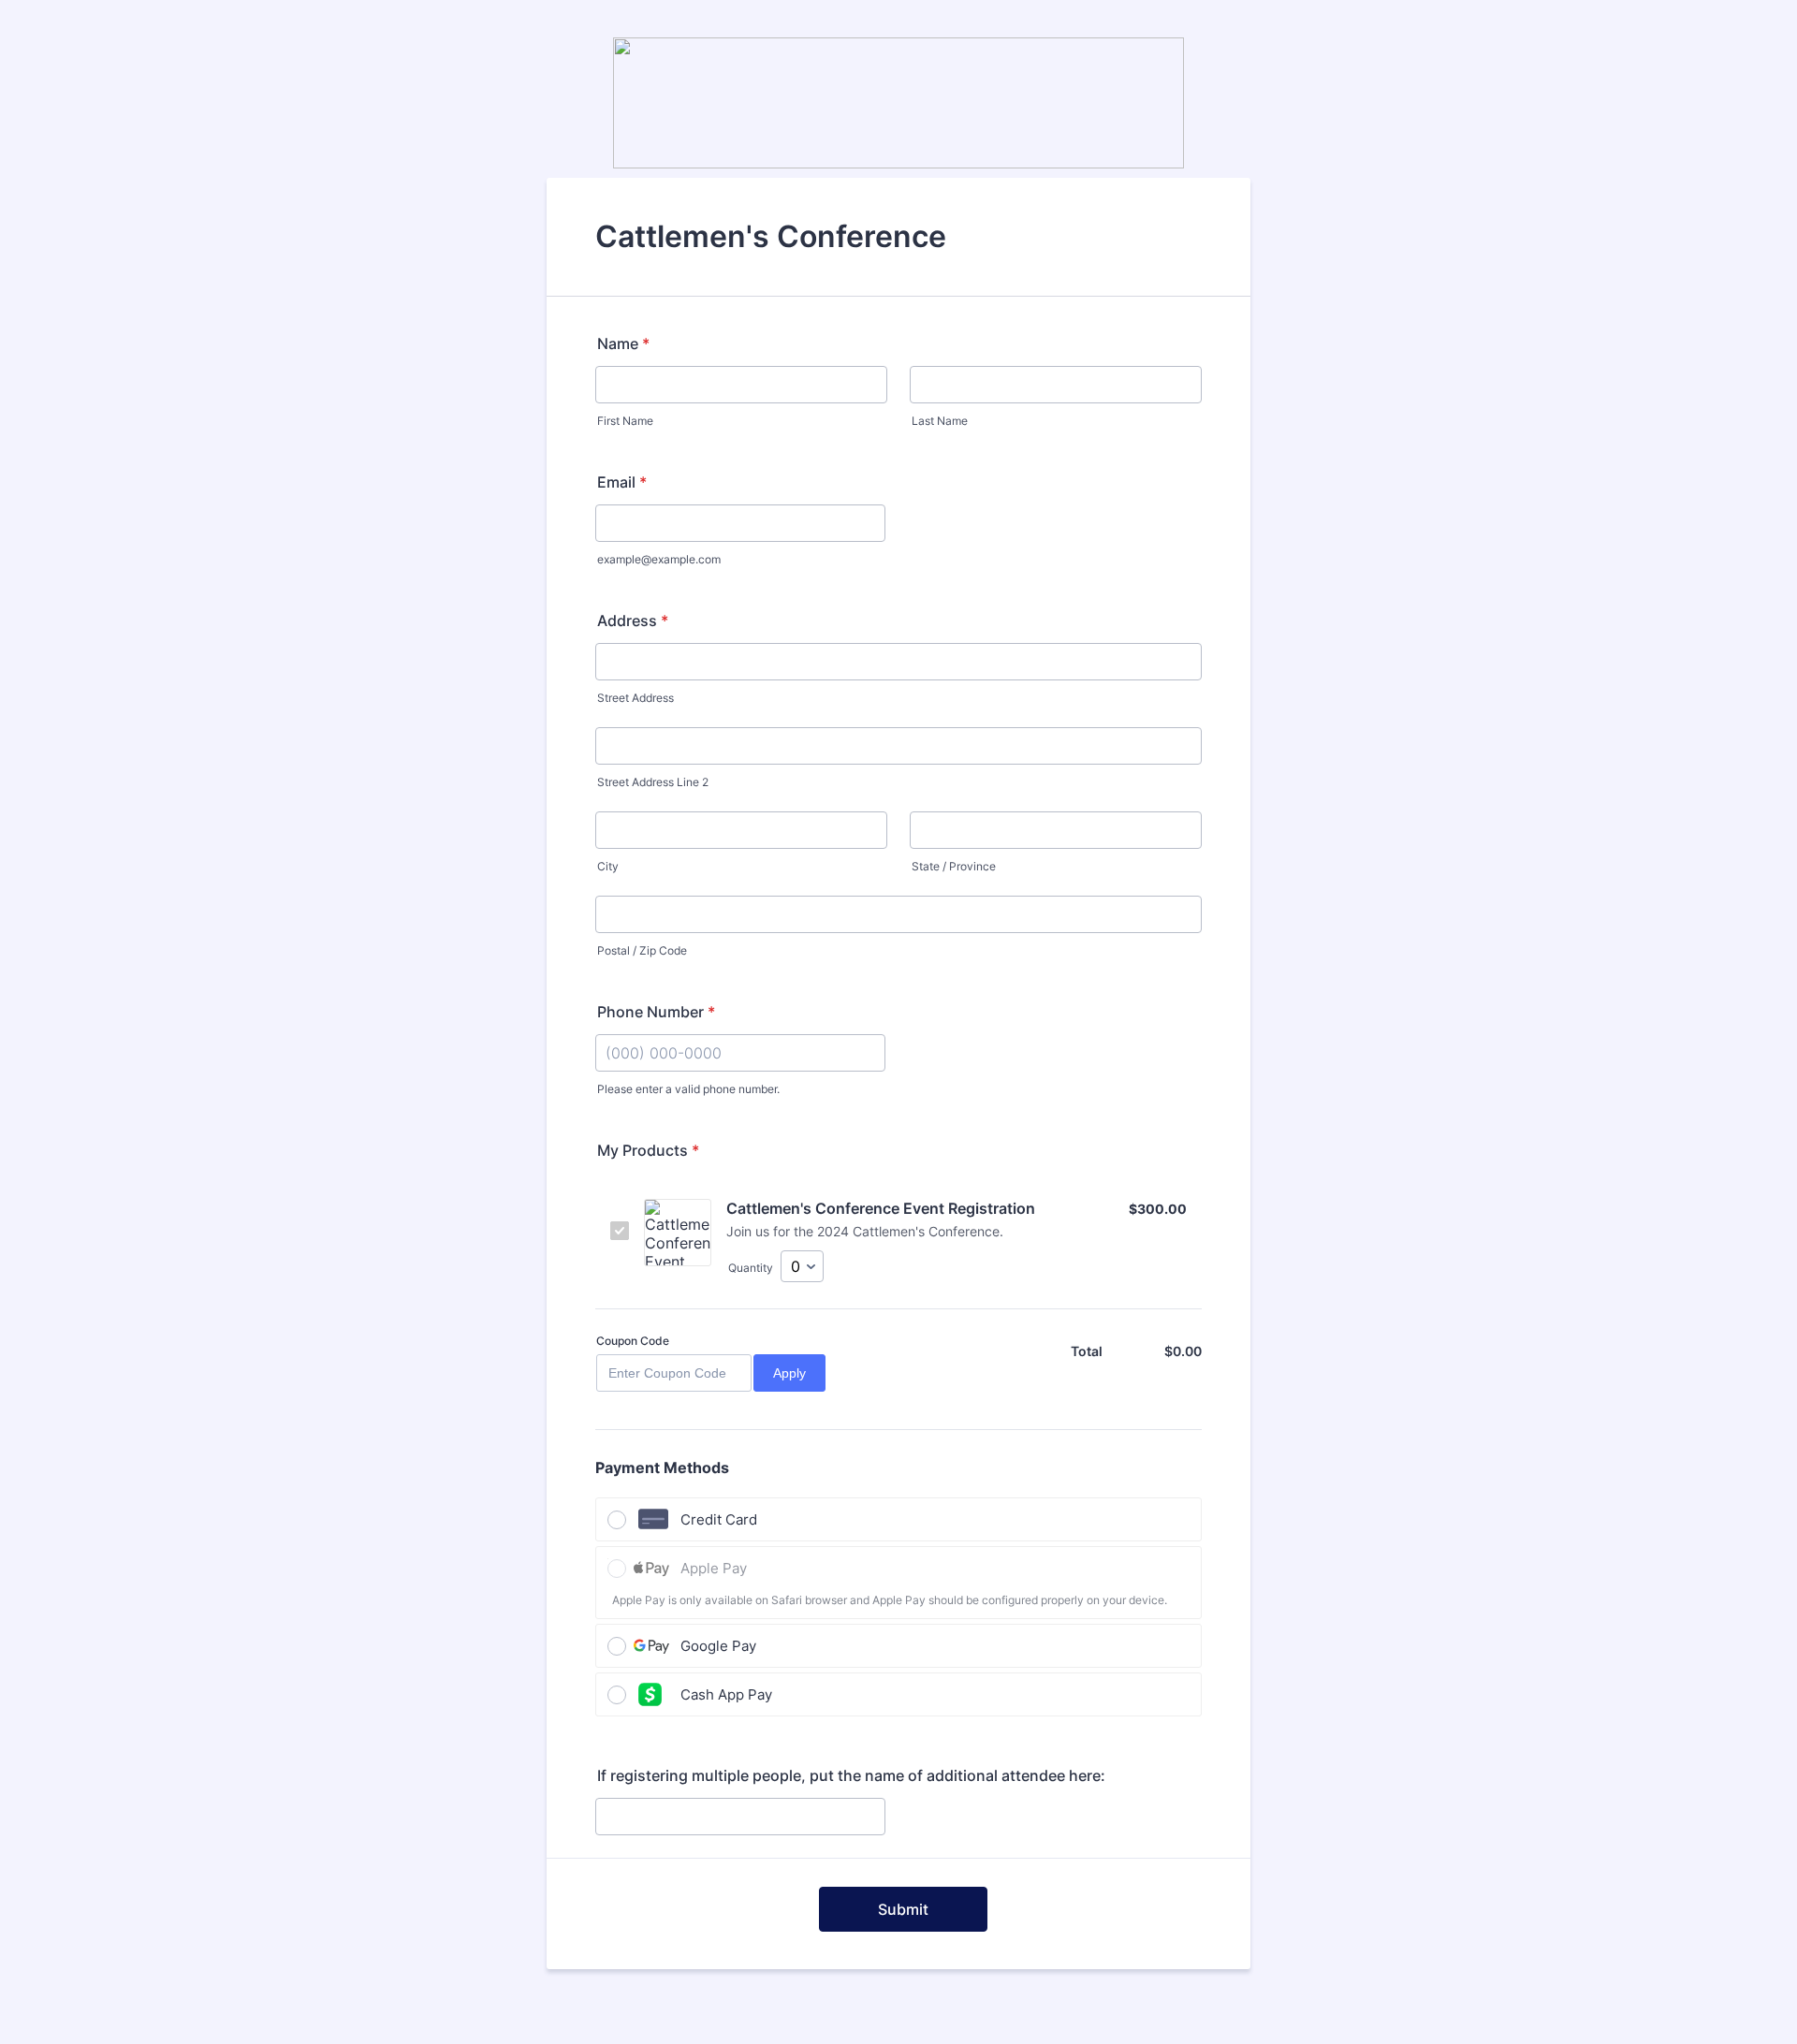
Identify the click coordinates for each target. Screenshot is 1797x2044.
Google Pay (718, 1646)
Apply (789, 1373)
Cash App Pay (726, 1694)
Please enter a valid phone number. (688, 1089)
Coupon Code (633, 1341)
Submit (903, 1909)
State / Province (954, 866)
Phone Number (656, 1012)
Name (623, 343)
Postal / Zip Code (642, 950)
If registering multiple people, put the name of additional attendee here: (851, 1775)
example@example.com (659, 559)
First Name (625, 421)
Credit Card (719, 1519)
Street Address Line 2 (653, 782)
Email (622, 482)
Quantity (751, 1268)
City (608, 866)
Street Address (636, 698)
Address (633, 620)
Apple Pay (714, 1568)
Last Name (940, 421)
